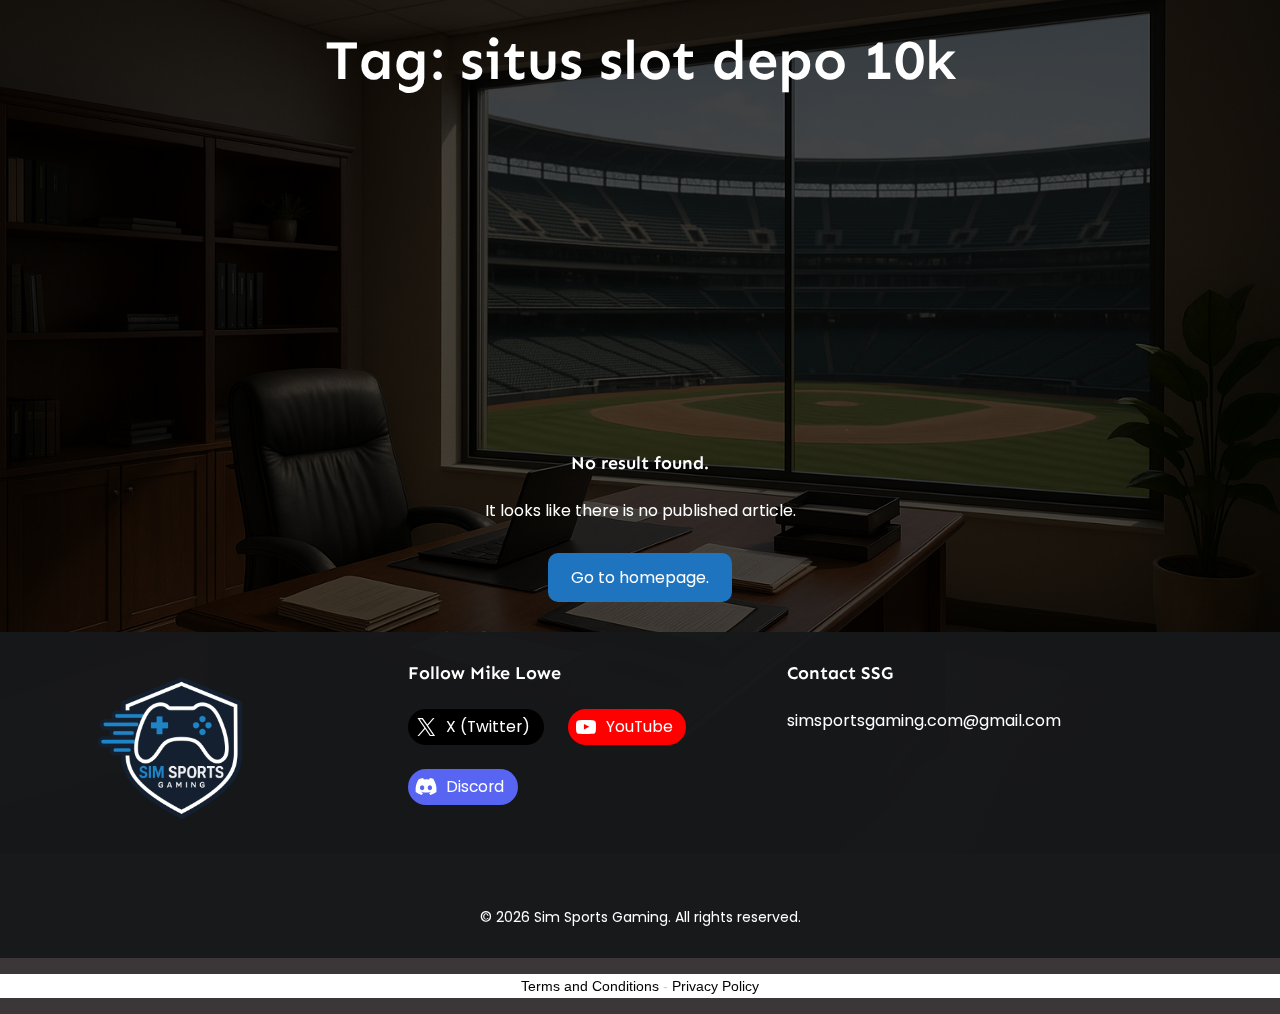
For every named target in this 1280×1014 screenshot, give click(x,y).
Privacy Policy (715, 986)
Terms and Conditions (590, 986)
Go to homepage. (640, 577)
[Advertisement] (640, 274)
